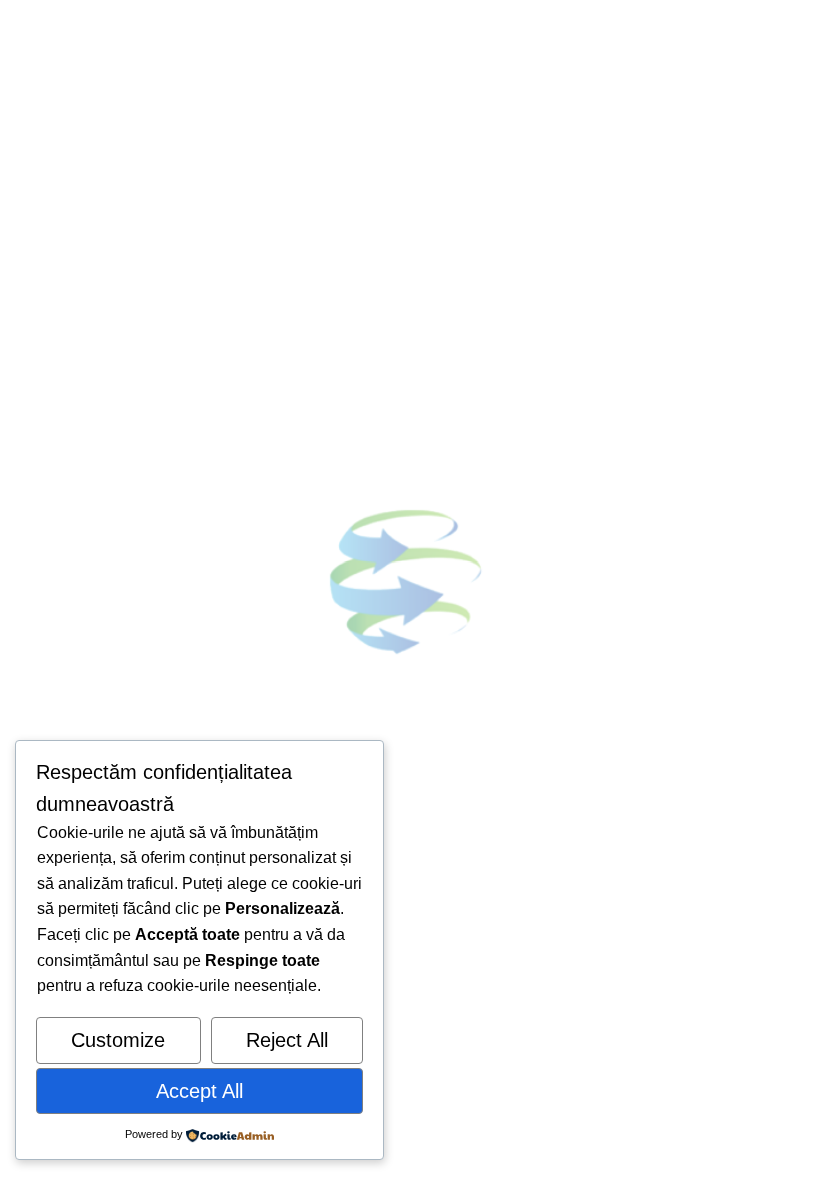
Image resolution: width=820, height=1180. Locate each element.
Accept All (199, 1091)
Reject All (287, 1040)
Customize (118, 1040)
